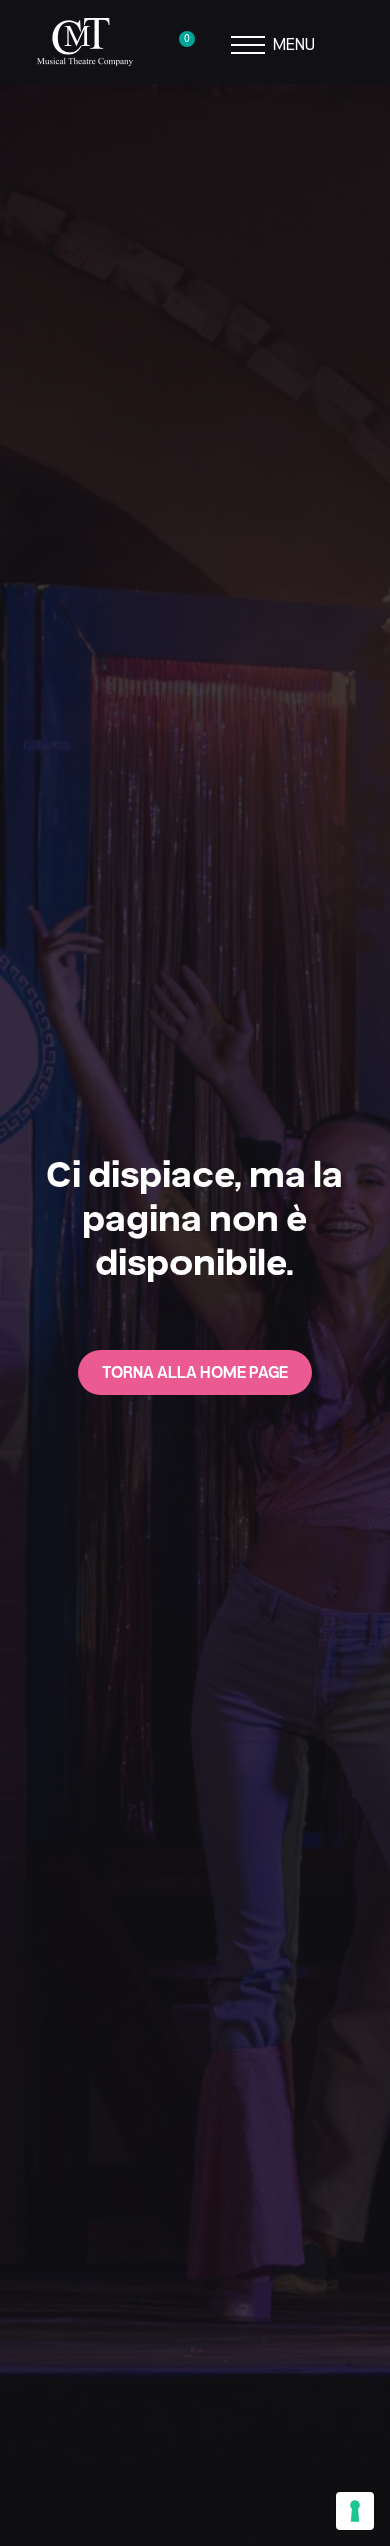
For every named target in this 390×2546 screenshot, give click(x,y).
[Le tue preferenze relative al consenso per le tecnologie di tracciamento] (355, 2511)
